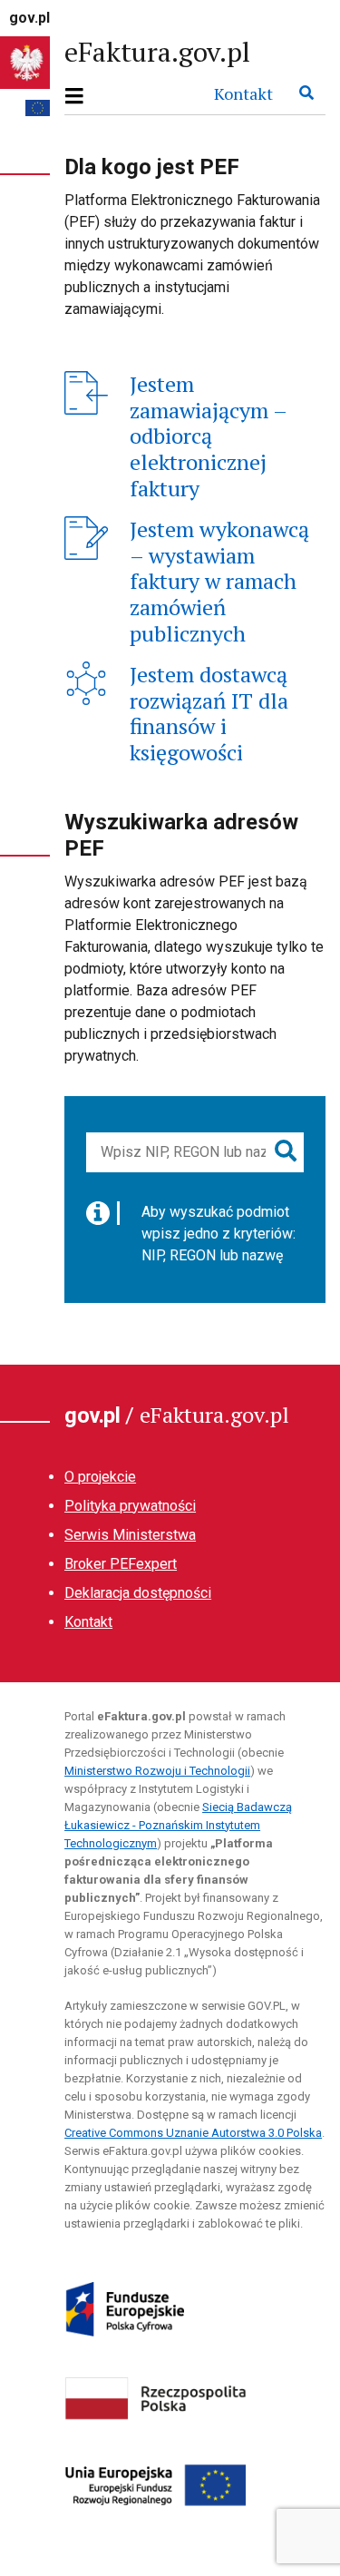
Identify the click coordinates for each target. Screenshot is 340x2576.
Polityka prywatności (130, 1506)
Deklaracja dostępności (138, 1593)
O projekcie (100, 1477)
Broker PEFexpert (121, 1564)
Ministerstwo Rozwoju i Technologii (157, 1771)
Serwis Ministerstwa (130, 1535)
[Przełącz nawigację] (80, 97)
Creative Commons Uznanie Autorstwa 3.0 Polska (193, 2133)
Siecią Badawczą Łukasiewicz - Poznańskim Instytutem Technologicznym (178, 1825)
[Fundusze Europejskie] (124, 2309)
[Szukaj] (306, 93)
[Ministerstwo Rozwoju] (156, 2397)
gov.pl (29, 18)
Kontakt (243, 93)
